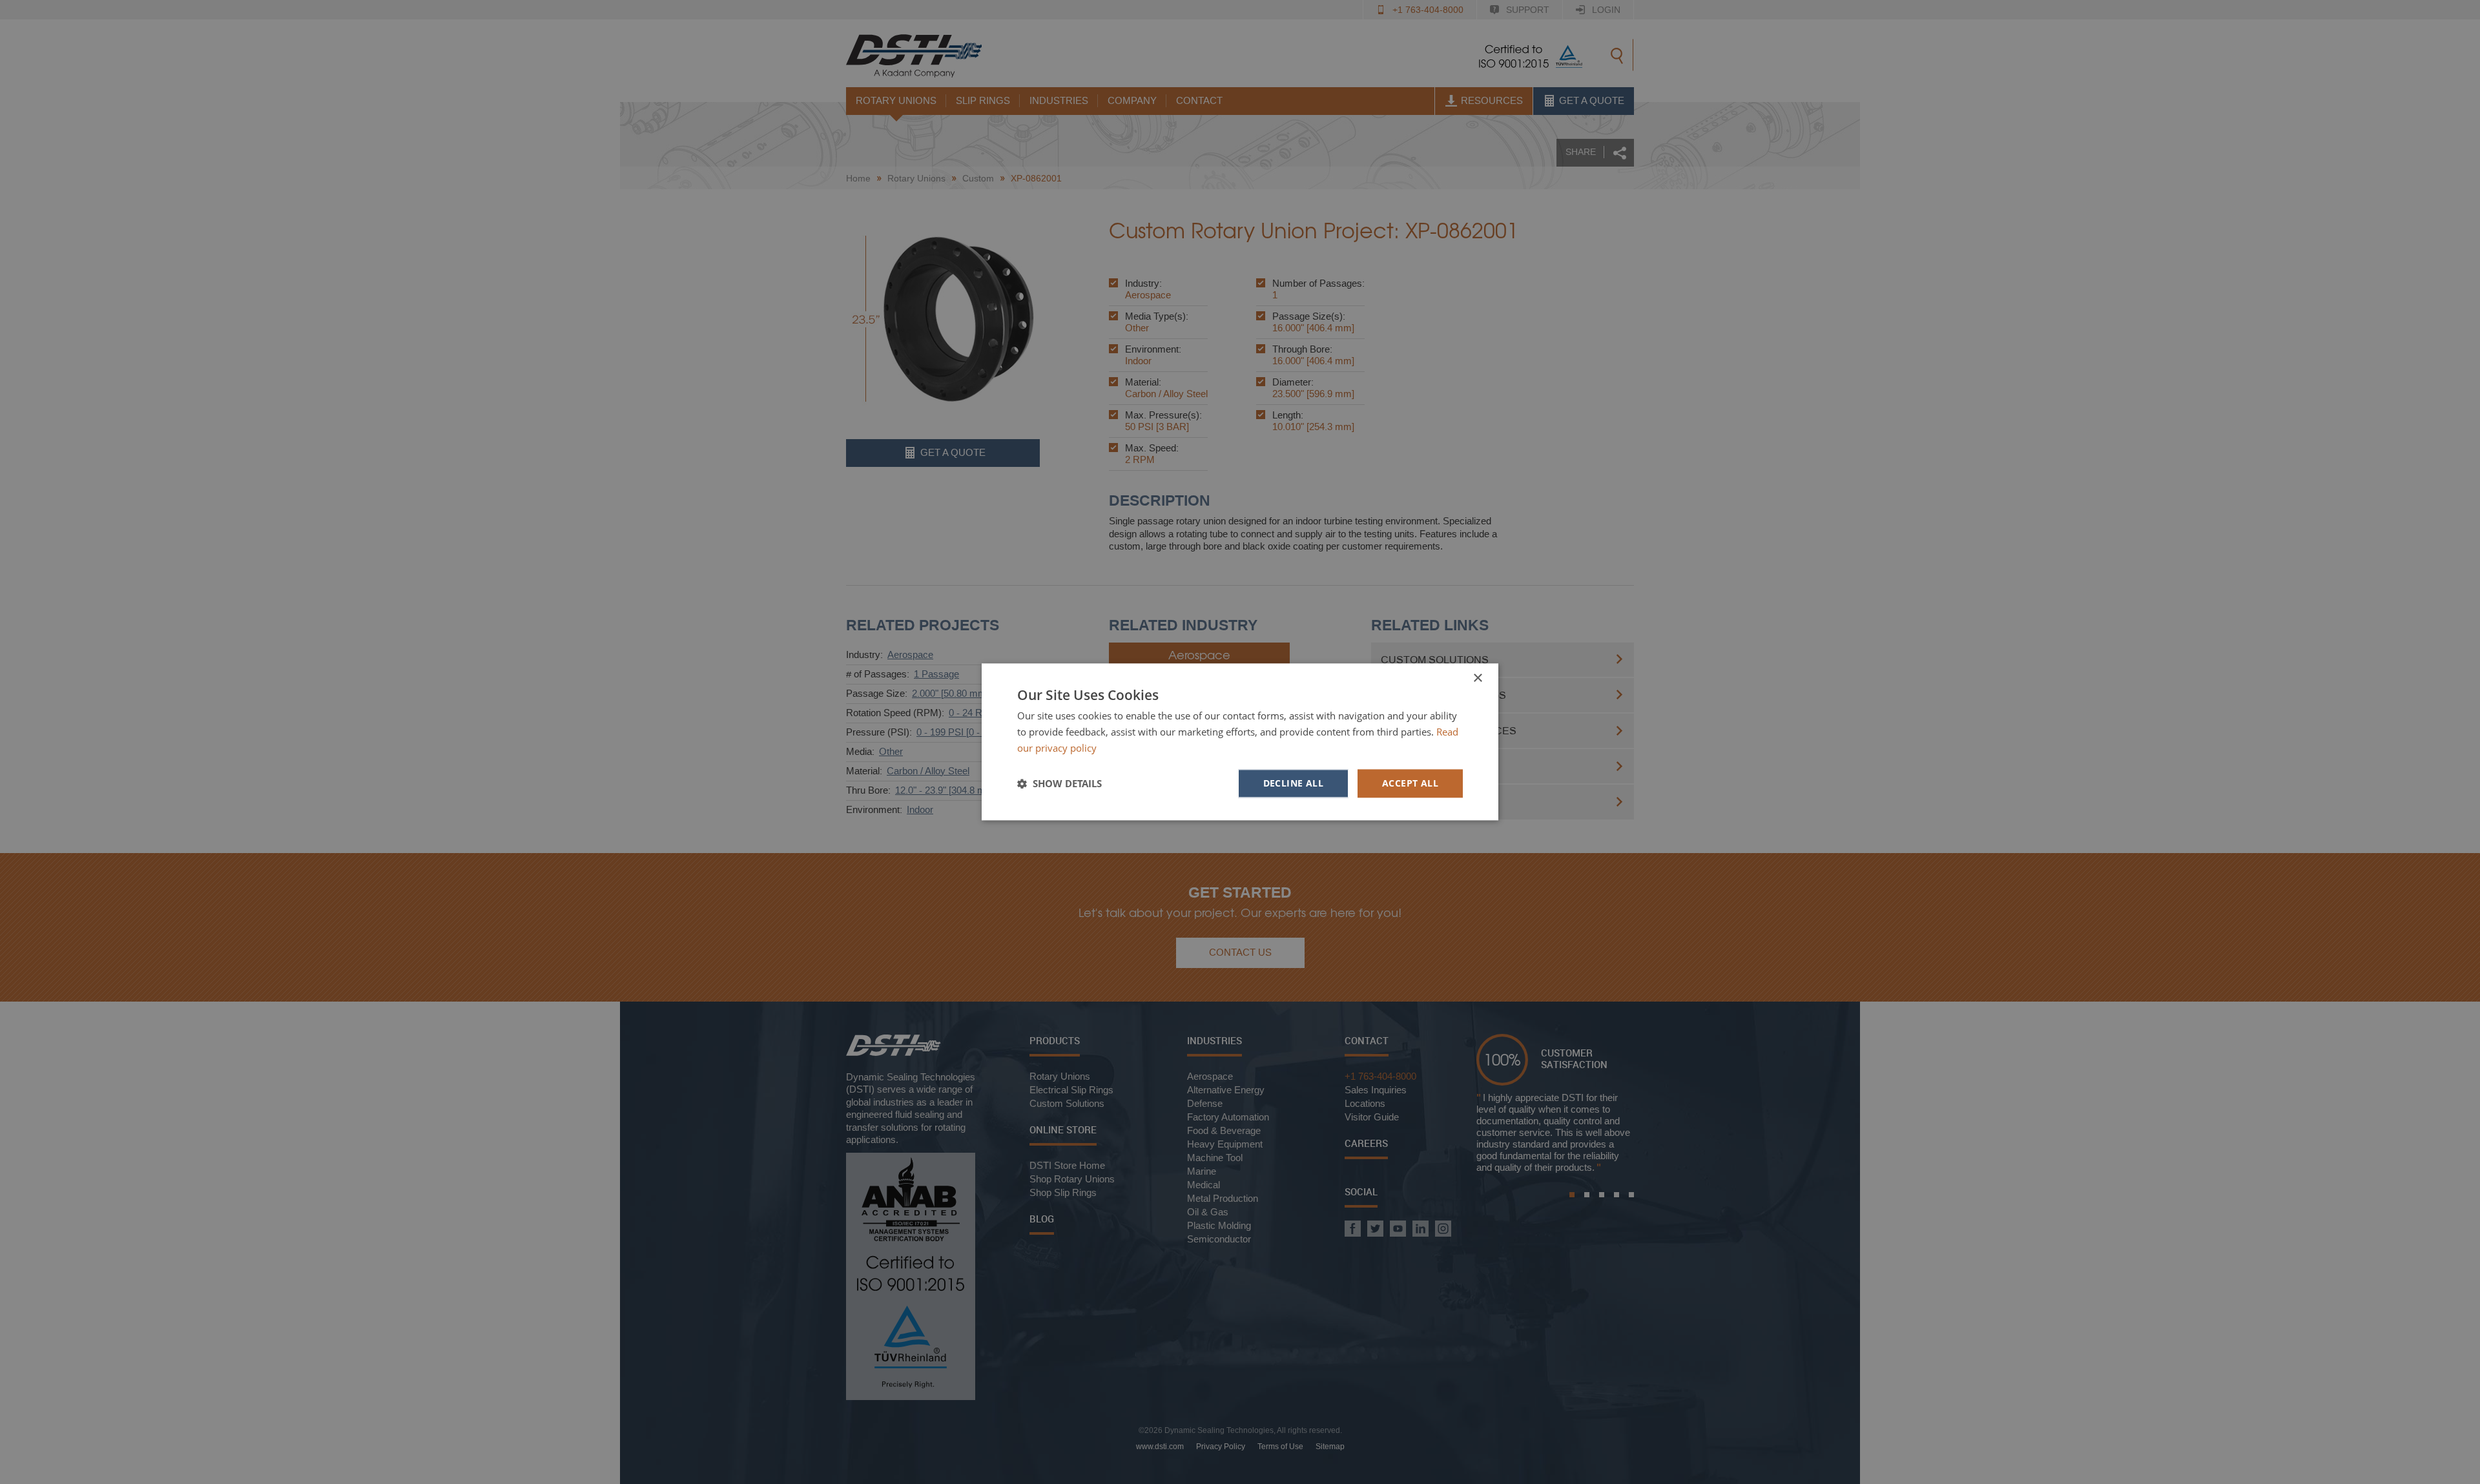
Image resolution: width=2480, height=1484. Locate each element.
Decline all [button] (1293, 783)
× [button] (1477, 678)
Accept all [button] (1410, 783)
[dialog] (1240, 742)
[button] (1059, 783)
